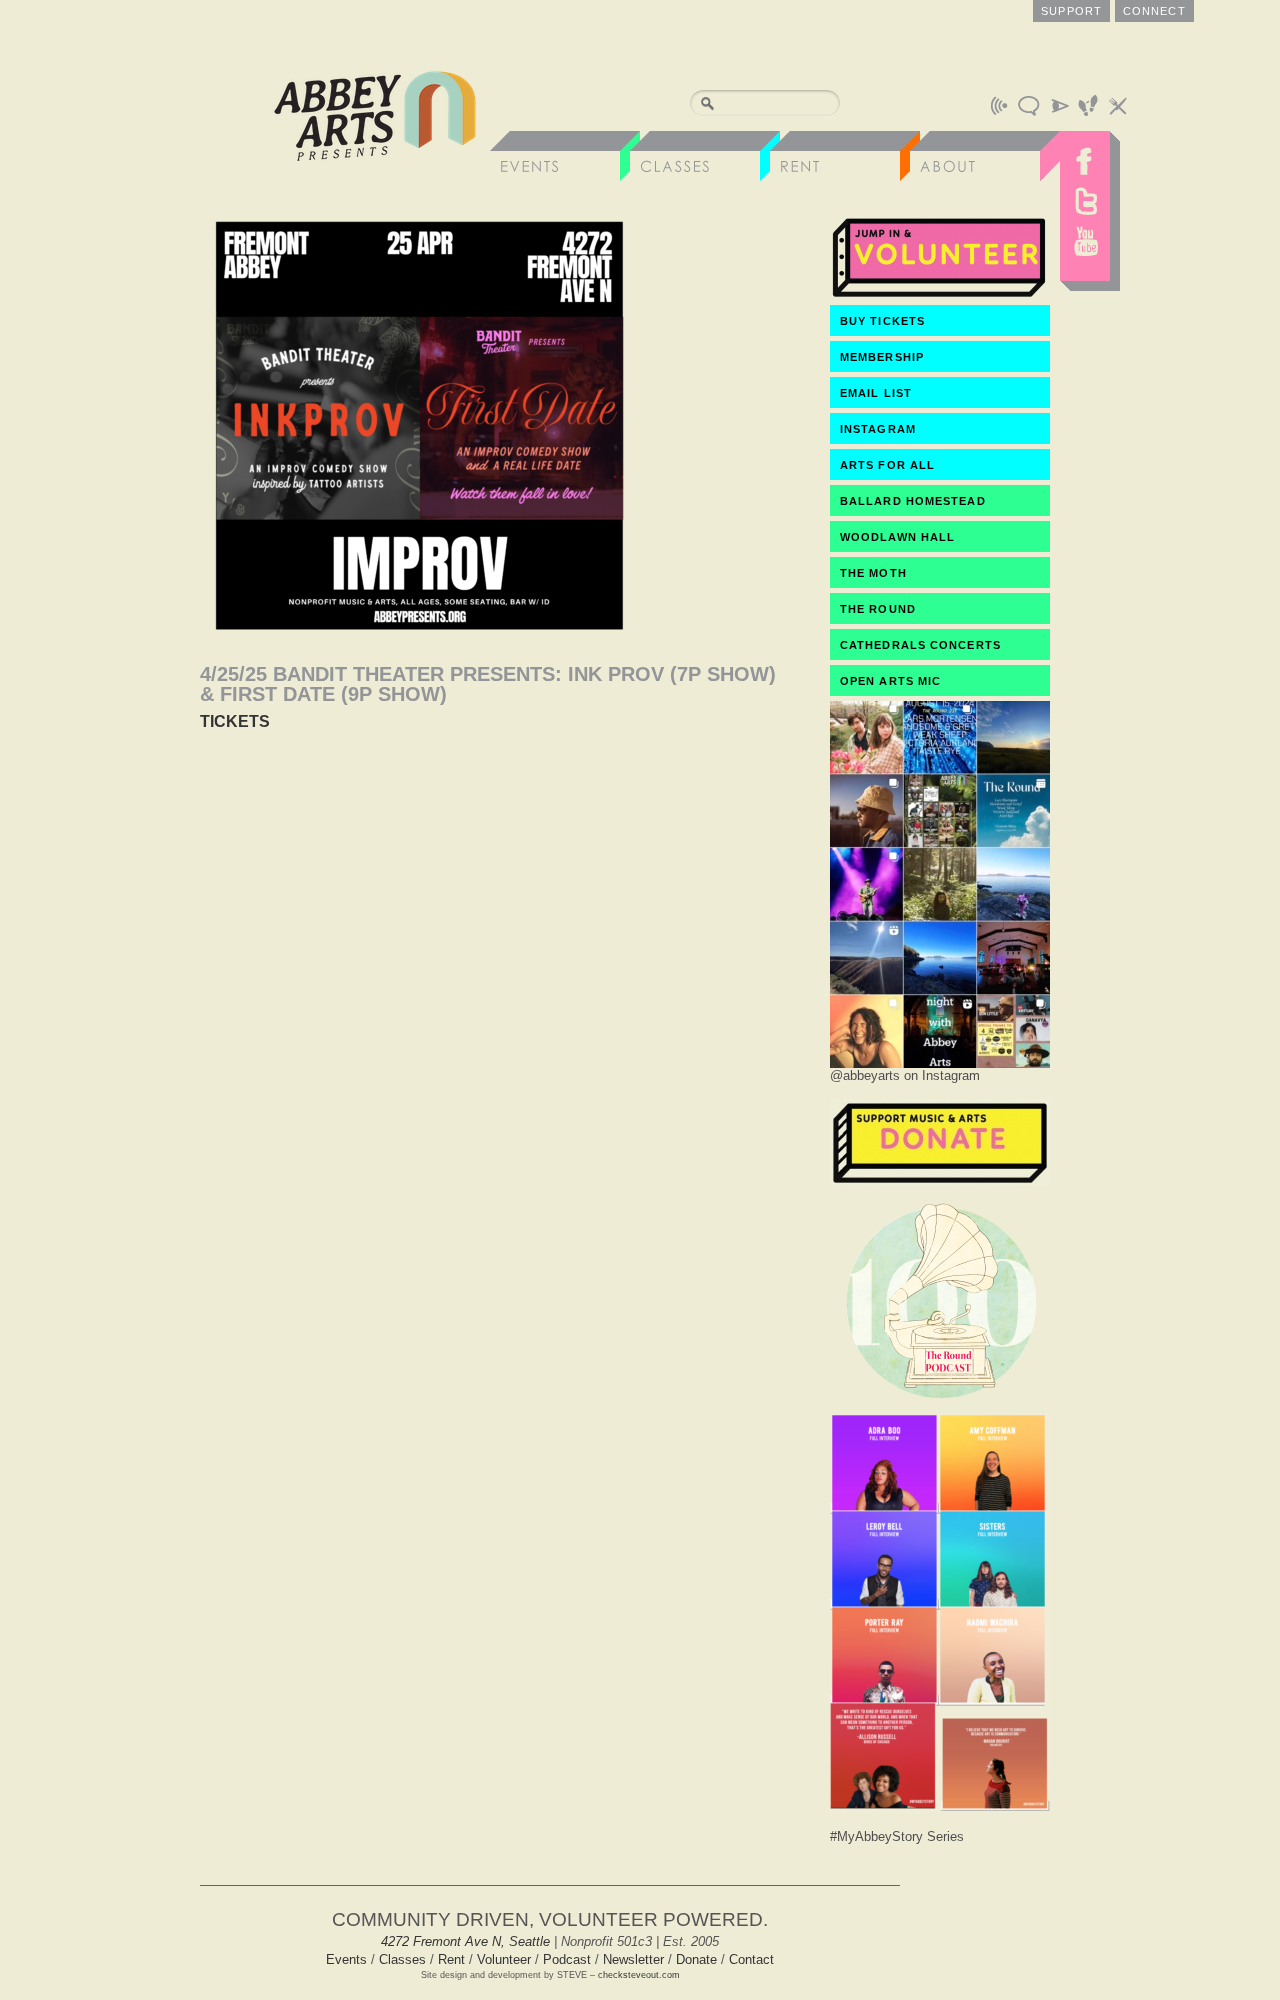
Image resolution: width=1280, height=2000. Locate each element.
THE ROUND (878, 609)
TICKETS (235, 721)
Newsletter (633, 1959)
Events (346, 1959)
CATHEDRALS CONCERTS (920, 645)
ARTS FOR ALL (887, 465)
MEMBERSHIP (882, 357)
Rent (451, 1959)
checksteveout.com (639, 1975)
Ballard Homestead (913, 501)
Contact (751, 1959)
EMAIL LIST (876, 393)
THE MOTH (873, 573)
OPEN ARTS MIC (890, 681)
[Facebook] (1085, 156)
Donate (696, 1959)
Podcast (567, 1959)
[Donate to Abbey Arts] (940, 1180)
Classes (402, 1959)
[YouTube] (1085, 246)
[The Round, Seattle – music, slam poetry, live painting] (940, 1403)
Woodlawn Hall (897, 537)
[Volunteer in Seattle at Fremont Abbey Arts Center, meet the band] (940, 295)
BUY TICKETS (882, 321)
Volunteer (504, 1959)
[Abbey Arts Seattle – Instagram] (940, 1062)
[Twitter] (1085, 201)
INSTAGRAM (878, 429)
